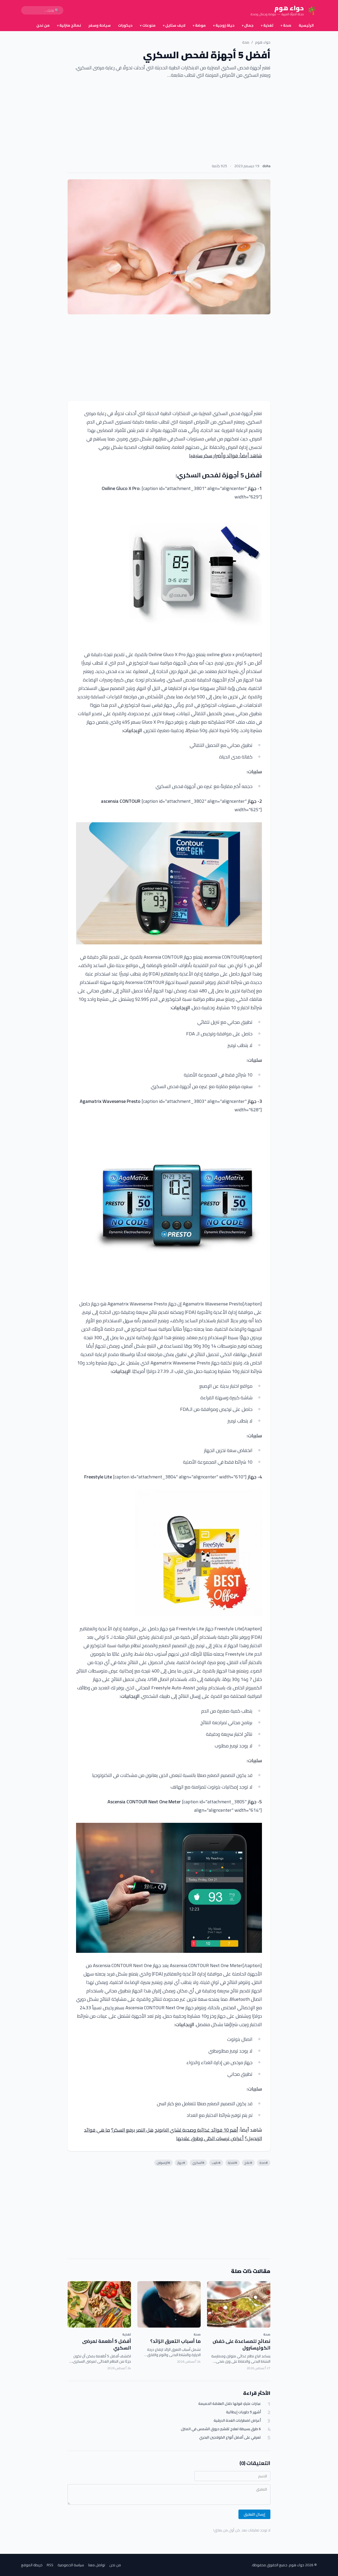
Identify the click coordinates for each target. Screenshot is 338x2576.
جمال (248, 25)
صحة (286, 25)
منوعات (148, 25)
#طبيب (216, 2163)
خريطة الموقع (32, 2565)
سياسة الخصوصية (71, 2565)
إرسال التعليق (254, 2514)
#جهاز (181, 2163)
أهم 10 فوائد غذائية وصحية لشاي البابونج (196, 2130)
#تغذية (233, 2163)
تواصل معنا (97, 2565)
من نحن (43, 25)
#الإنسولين (163, 2163)
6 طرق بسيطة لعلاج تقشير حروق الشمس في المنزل (221, 2429)
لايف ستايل (174, 25)
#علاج (248, 2163)
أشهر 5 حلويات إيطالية (243, 2412)
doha (266, 166)
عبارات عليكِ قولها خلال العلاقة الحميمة (230, 2404)
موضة (199, 25)
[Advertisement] (169, 123)
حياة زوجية (224, 25)
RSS (50, 2565)
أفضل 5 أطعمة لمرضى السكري (107, 2344)
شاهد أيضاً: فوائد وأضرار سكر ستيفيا (226, 456)
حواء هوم (263, 42)
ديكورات (125, 25)
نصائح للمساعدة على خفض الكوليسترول (241, 2344)
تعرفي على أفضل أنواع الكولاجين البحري (230, 2437)
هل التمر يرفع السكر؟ (132, 2130)
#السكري (198, 2163)
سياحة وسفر (100, 25)
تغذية (267, 25)
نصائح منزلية (69, 25)
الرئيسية (306, 25)
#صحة (264, 2163)
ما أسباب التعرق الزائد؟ (175, 2341)
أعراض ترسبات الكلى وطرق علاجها (210, 2138)
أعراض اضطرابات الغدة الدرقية (237, 2421)
